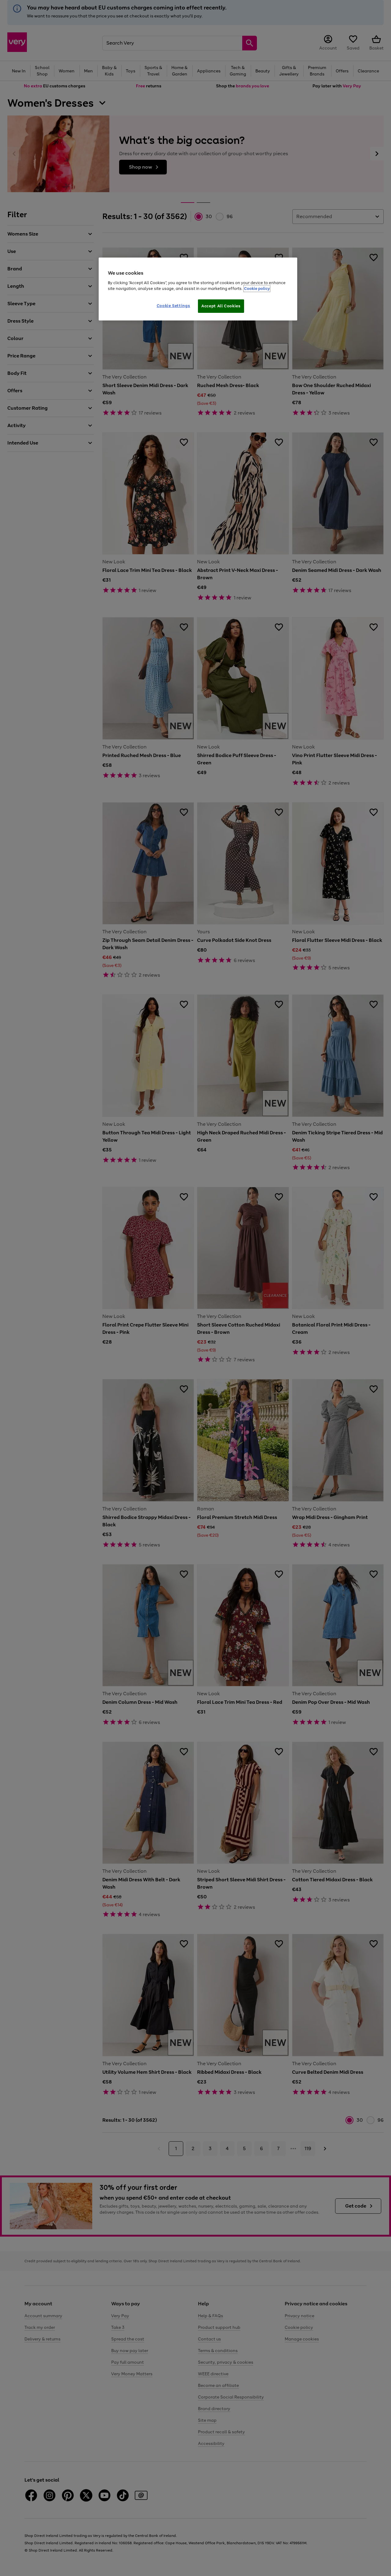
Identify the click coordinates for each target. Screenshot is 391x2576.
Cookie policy (257, 289)
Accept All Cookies (221, 306)
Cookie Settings (174, 306)
